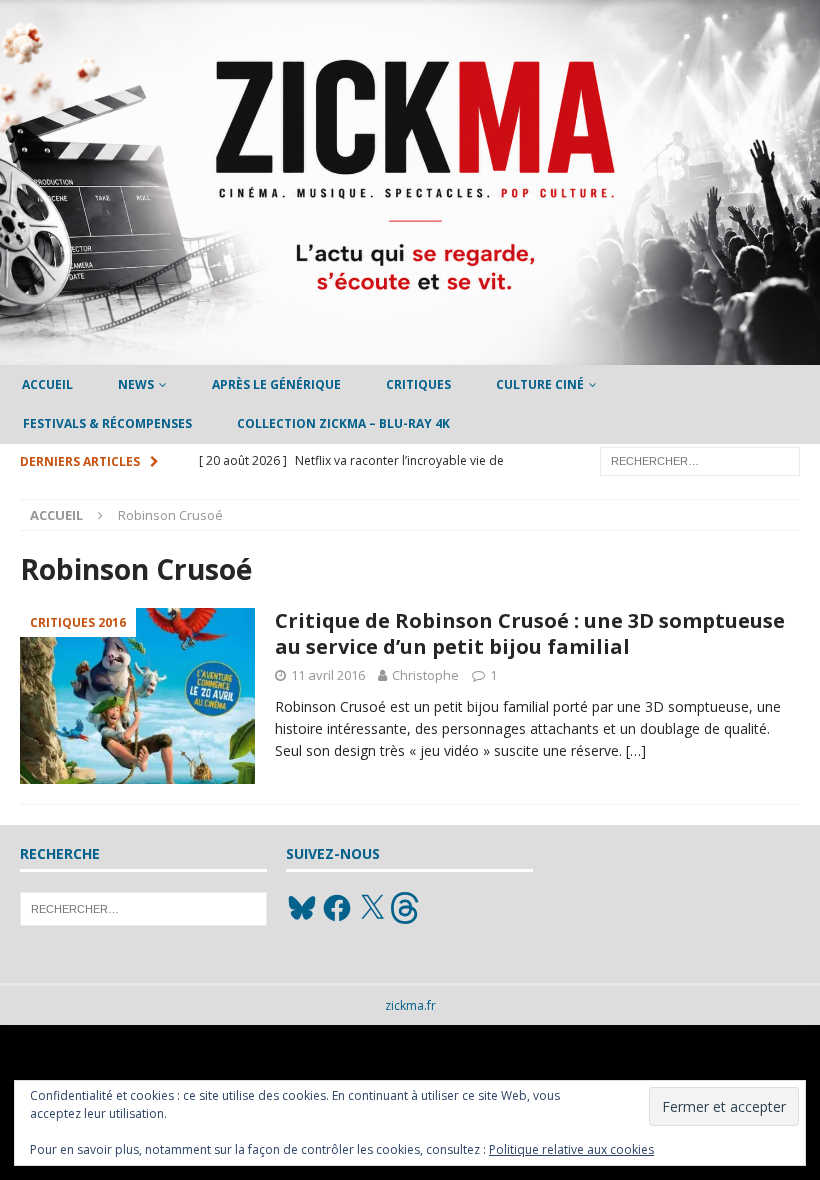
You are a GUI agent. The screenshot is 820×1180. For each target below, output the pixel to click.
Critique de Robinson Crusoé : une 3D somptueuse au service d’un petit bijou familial (530, 633)
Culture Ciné (540, 384)
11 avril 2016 (328, 675)
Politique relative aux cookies (571, 1149)
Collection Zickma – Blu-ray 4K (343, 423)
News (136, 384)
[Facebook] (337, 908)
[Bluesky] (302, 908)
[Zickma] (410, 353)
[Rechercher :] (700, 459)
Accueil (47, 384)
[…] (636, 750)
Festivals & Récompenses (107, 423)
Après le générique (276, 384)
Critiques (418, 384)
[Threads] (407, 908)
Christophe (425, 675)
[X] (372, 908)
